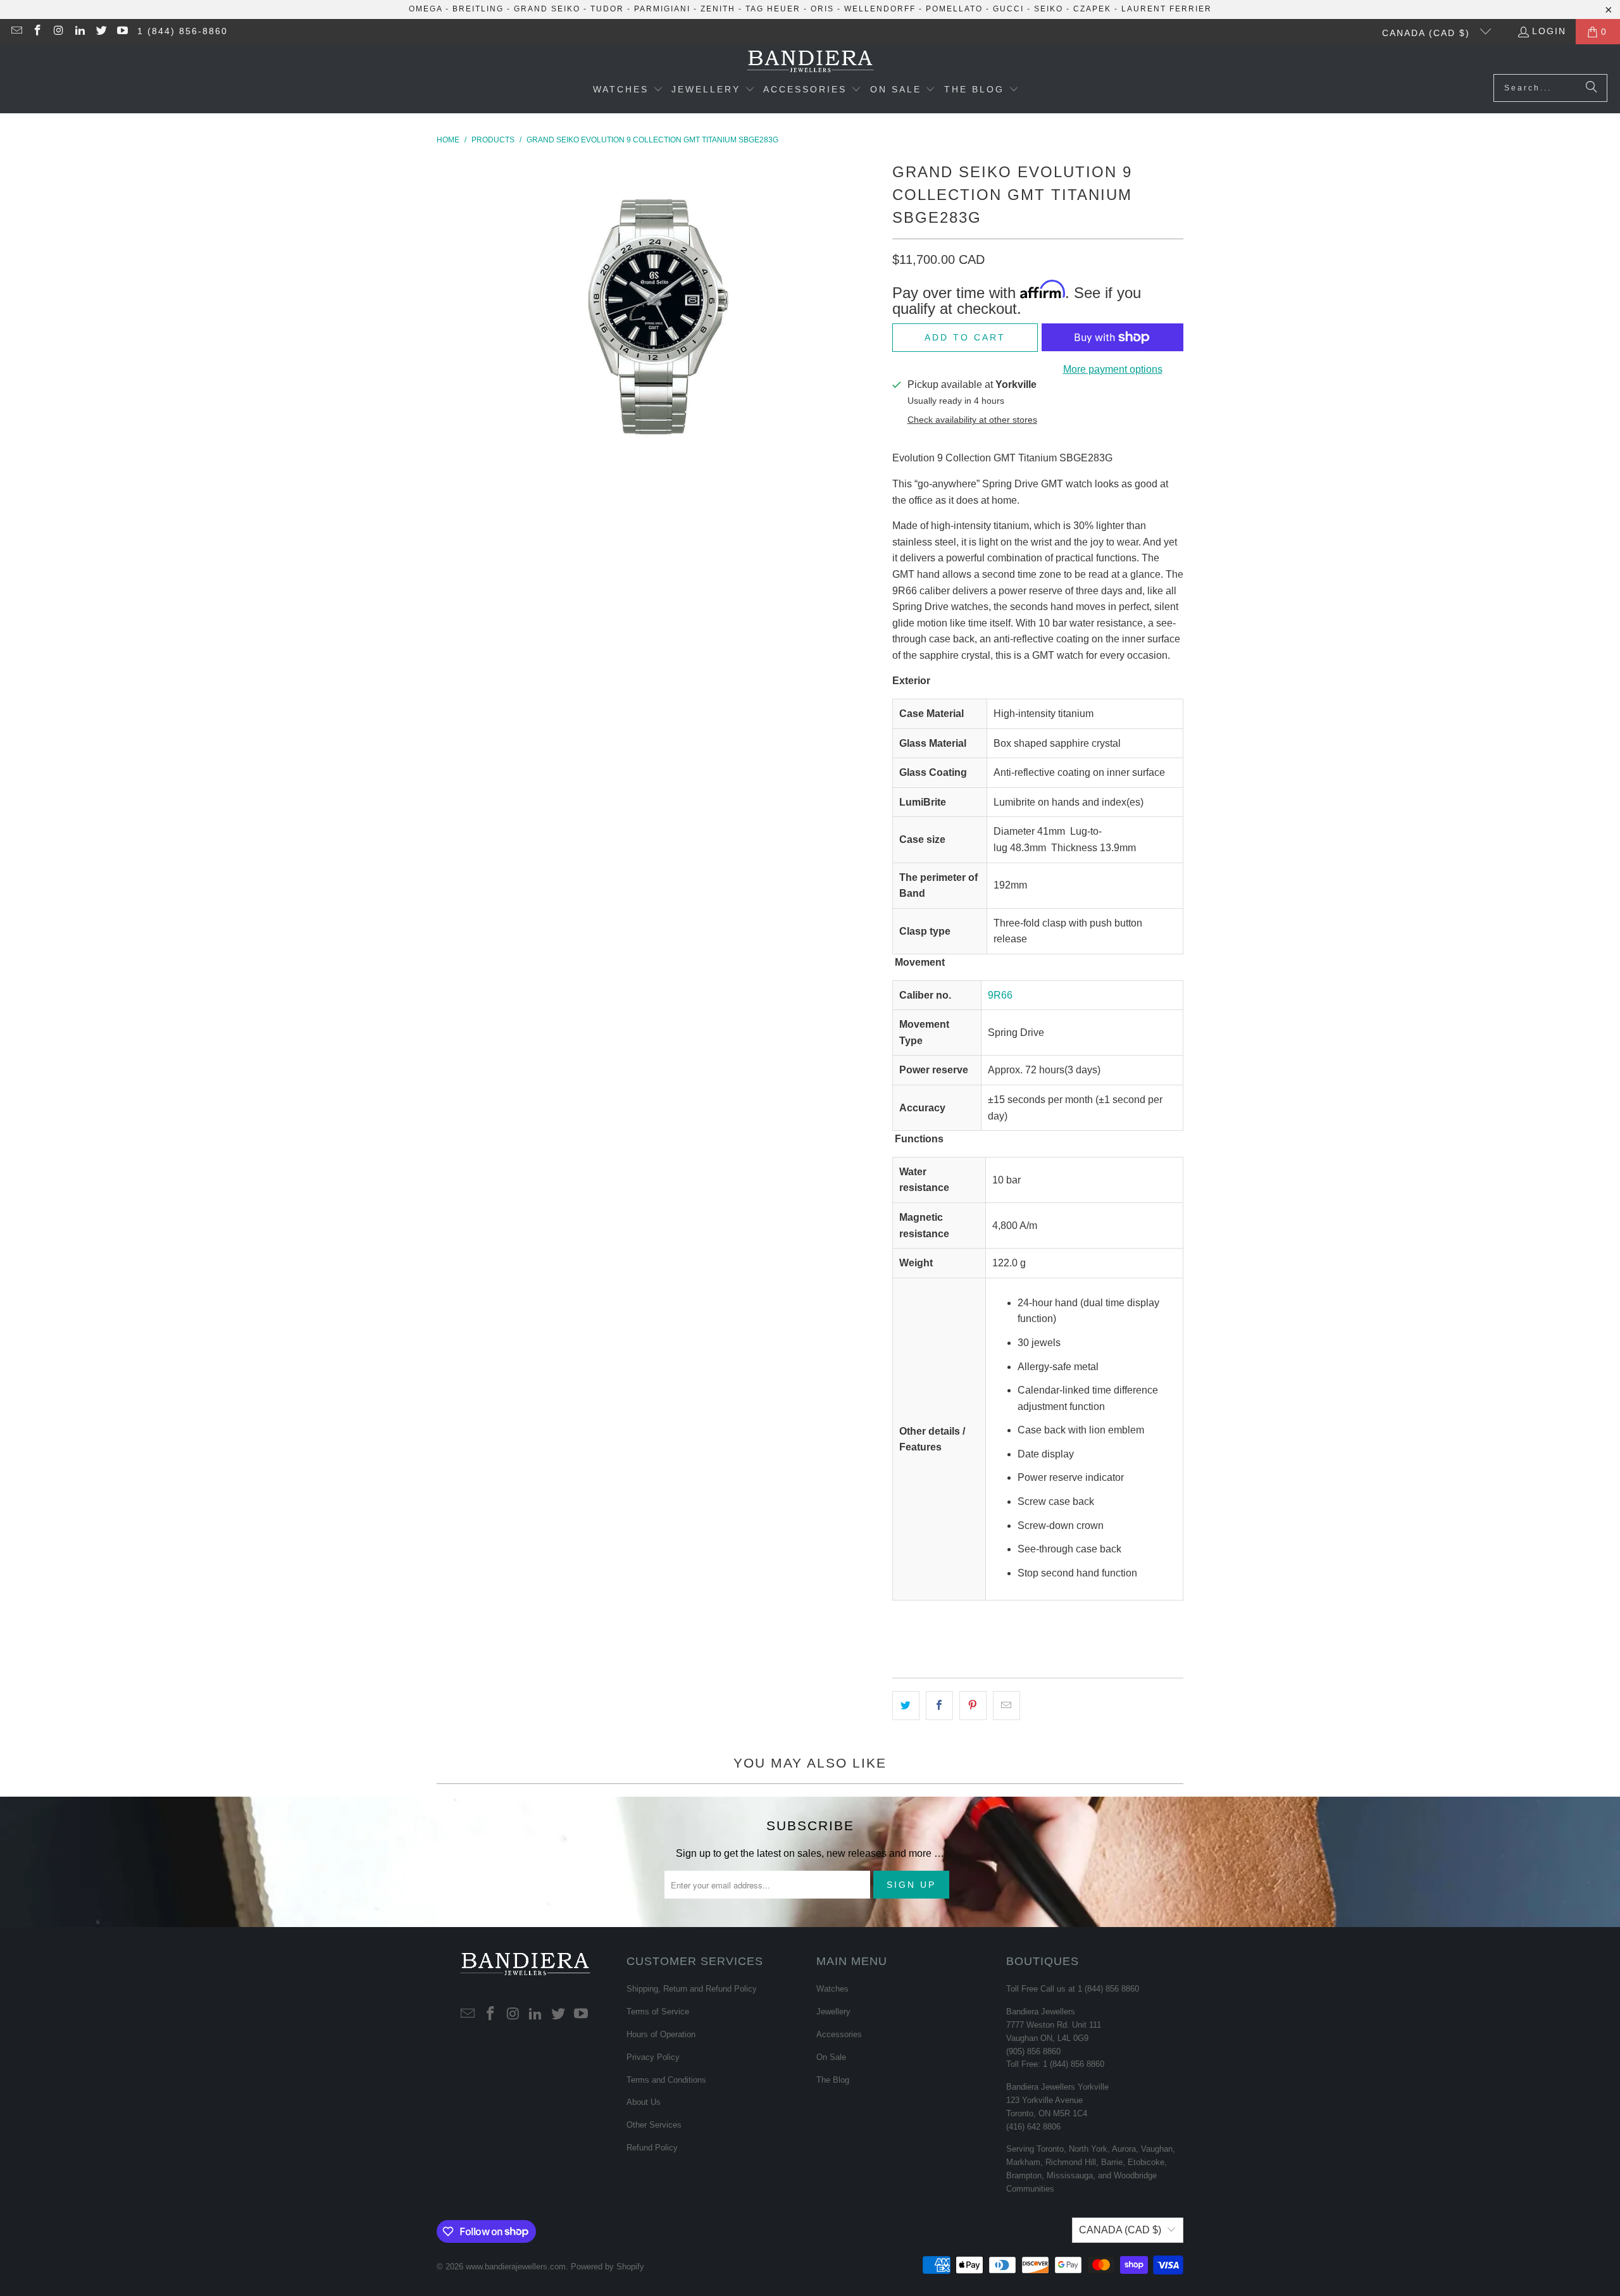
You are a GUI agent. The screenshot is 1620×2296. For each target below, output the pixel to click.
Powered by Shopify (607, 2267)
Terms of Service (658, 2012)
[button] (628, 90)
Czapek (1092, 9)
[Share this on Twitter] (906, 1706)
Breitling (478, 9)
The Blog (833, 2080)
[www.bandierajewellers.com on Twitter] (101, 32)
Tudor (607, 9)
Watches (832, 1989)
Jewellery (833, 2012)
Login (1549, 31)
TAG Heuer (773, 9)
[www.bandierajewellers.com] (810, 62)
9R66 (1000, 995)
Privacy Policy (653, 2057)
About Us (644, 2102)
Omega (426, 9)
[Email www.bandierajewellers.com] (16, 32)
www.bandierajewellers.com (516, 2267)
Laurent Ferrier (1167, 9)
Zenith (718, 9)
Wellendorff (880, 9)
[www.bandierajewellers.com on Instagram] (58, 32)
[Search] (1592, 88)
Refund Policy (652, 2148)
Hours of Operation (661, 2034)
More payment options (1113, 369)
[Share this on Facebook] (939, 1706)
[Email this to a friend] (1006, 1706)
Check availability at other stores (972, 420)
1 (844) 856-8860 (183, 31)
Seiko (1049, 9)
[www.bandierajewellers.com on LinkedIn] (80, 32)
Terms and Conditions (666, 2080)
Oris (822, 9)
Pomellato (954, 9)
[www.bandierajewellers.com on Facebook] (37, 32)
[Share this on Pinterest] (973, 1706)
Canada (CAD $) (1428, 33)
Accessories (839, 2034)
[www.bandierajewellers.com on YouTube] (122, 32)
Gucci (1008, 9)
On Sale (831, 2057)
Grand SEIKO (547, 9)
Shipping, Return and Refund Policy (692, 1989)
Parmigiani (662, 9)
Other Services (654, 2125)
